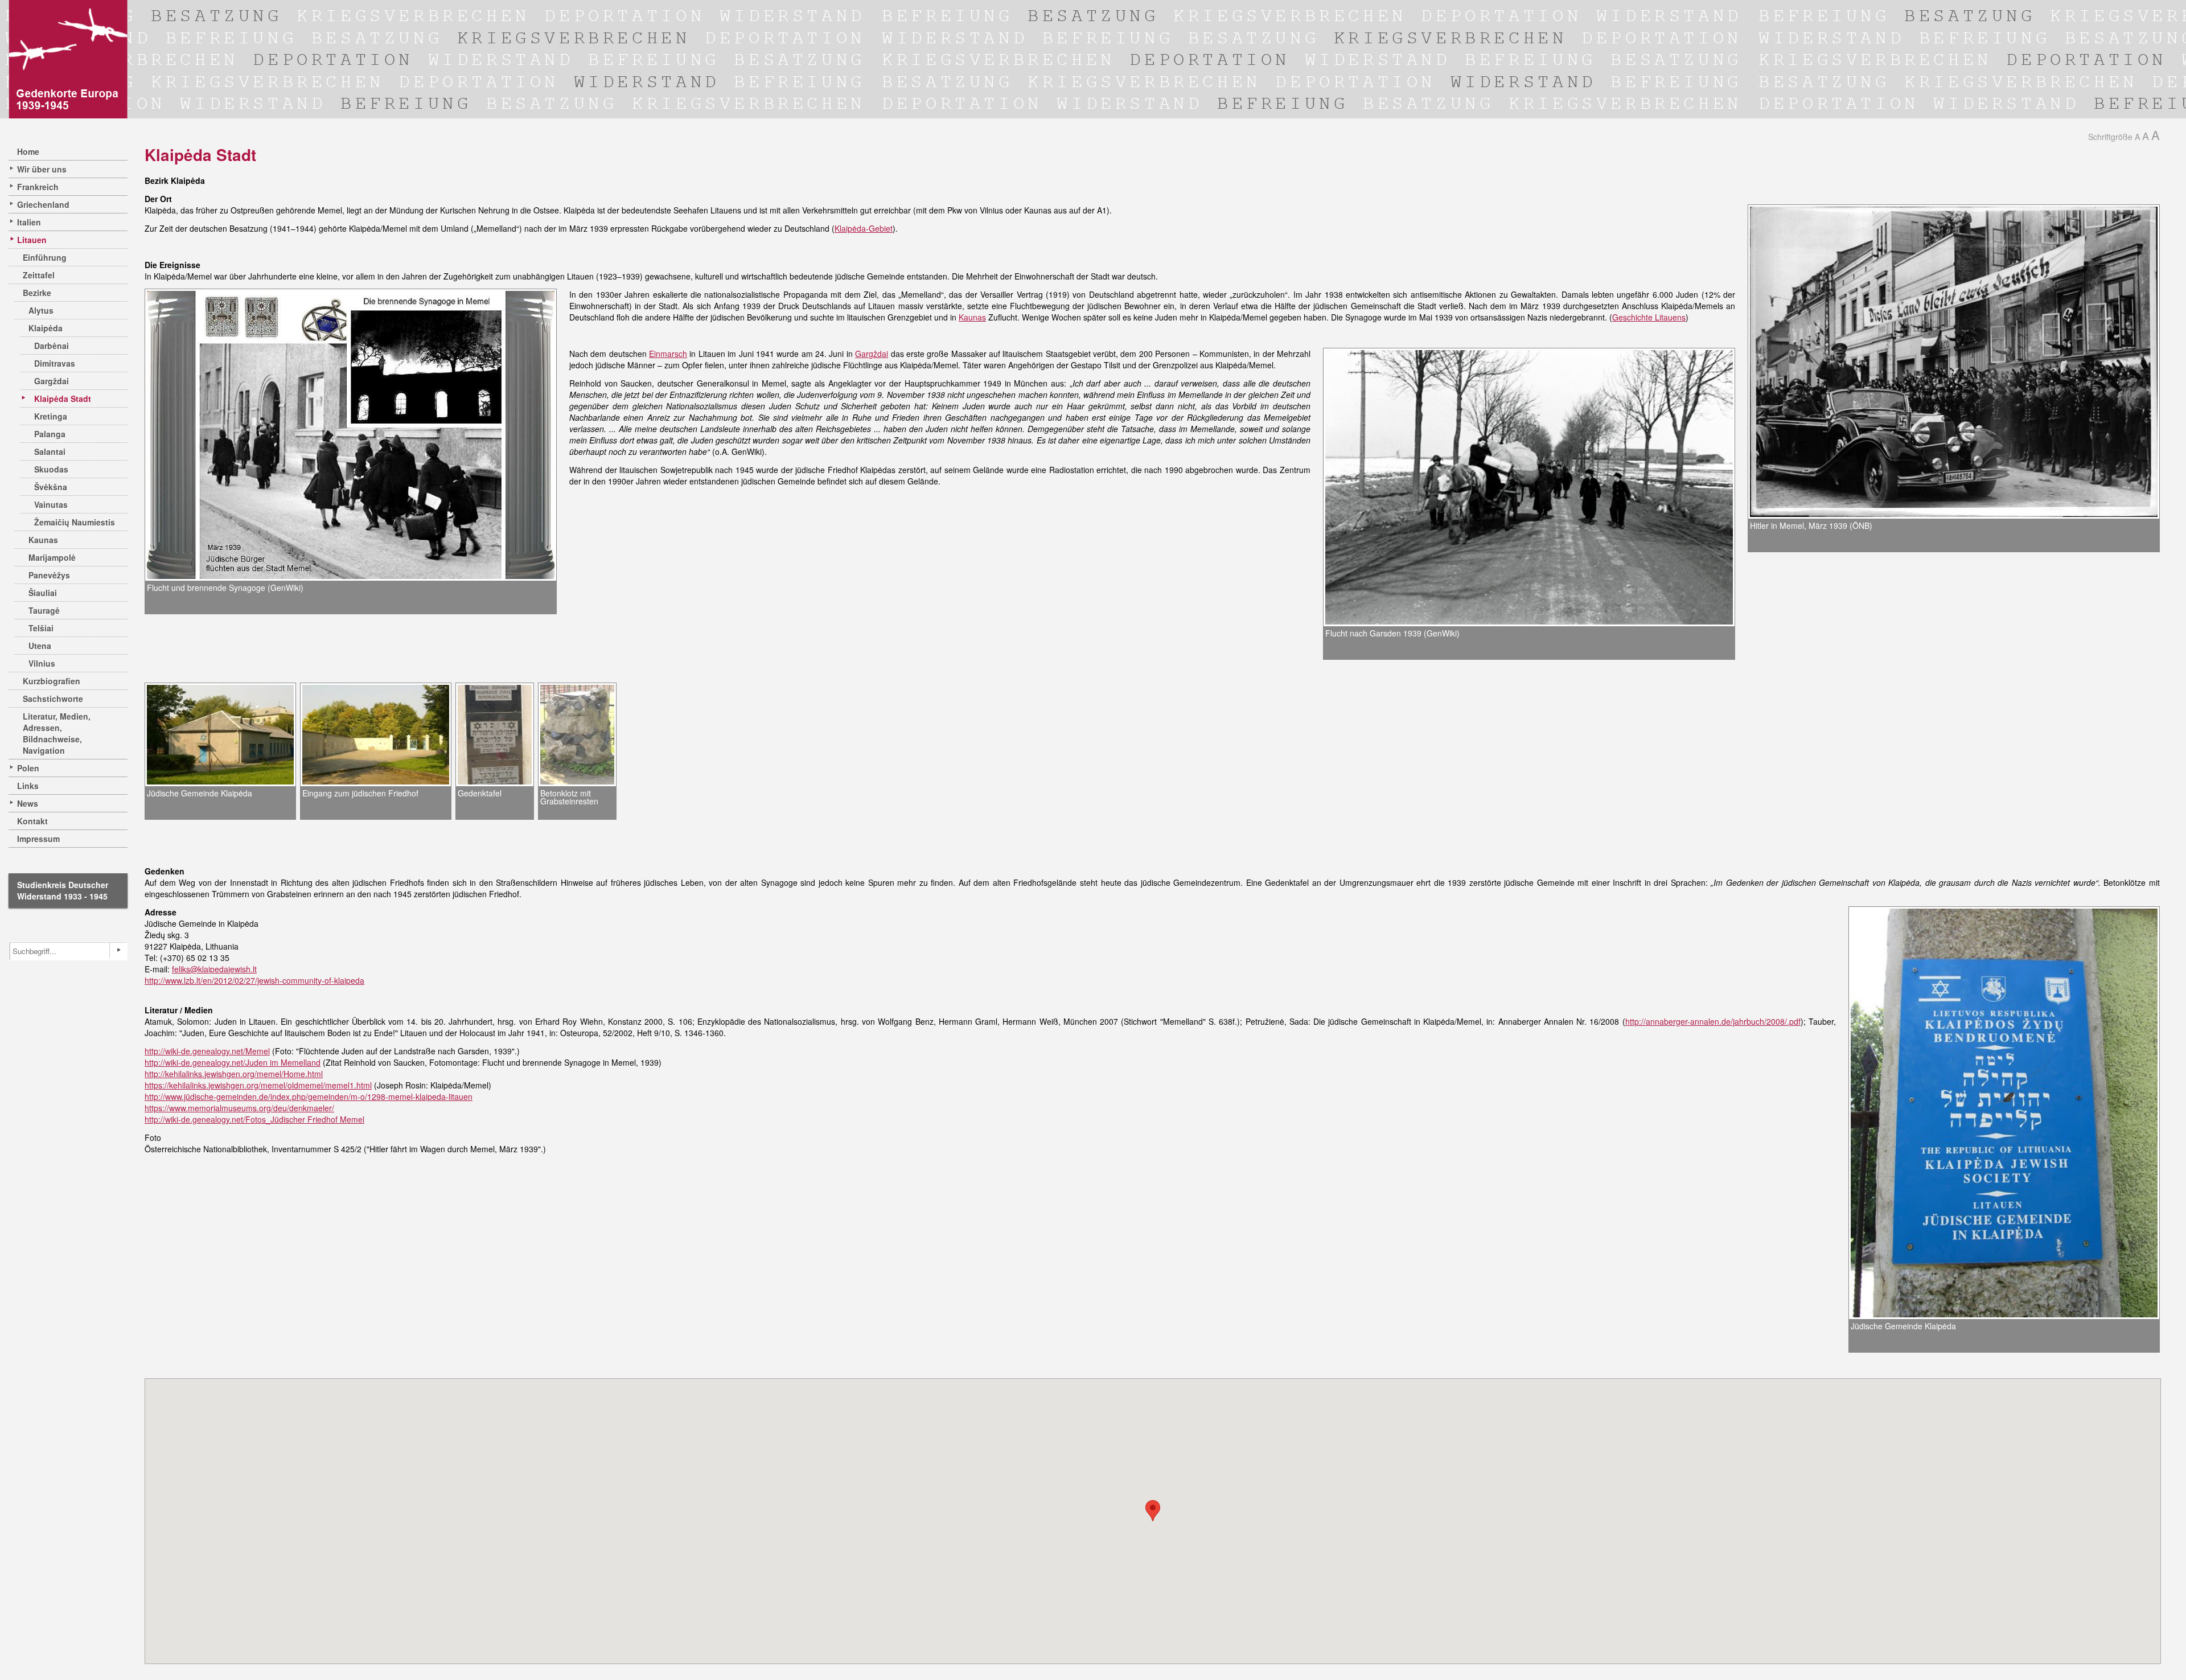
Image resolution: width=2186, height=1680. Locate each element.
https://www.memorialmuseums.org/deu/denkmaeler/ (239, 1108)
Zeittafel (39, 275)
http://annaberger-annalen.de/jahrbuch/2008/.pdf (1713, 1021)
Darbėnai (52, 346)
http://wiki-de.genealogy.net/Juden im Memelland (233, 1062)
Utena (40, 646)
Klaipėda (46, 328)
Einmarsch (668, 354)
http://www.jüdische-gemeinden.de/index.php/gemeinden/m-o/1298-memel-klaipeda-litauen (309, 1096)
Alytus (41, 310)
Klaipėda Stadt (63, 399)
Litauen (32, 240)
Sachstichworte (53, 699)
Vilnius (42, 663)
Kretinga (51, 416)
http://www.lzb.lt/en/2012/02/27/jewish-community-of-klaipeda (254, 980)
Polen (28, 768)
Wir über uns (42, 169)
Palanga (50, 434)
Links (28, 786)
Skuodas (51, 469)
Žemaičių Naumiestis (75, 522)
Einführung (45, 257)
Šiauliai (43, 593)
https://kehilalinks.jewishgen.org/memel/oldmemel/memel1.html (258, 1085)
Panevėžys (49, 575)
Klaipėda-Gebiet (864, 228)
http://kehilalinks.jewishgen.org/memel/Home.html (234, 1074)
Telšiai (41, 628)
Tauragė (44, 610)
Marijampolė (52, 557)
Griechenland (43, 204)
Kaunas (43, 540)
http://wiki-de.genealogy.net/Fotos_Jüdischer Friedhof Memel (254, 1119)
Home (28, 151)
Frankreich (38, 187)
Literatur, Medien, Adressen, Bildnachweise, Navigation (57, 733)
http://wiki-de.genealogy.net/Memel (207, 1051)
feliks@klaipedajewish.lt (214, 969)
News (28, 803)
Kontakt (32, 821)
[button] (1153, 1511)
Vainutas (51, 504)
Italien (29, 222)
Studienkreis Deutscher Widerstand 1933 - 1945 (63, 890)
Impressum (38, 839)
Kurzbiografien (52, 681)
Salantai (50, 451)
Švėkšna (51, 487)
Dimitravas (55, 363)
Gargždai (52, 381)
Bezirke (37, 293)
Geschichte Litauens (1649, 317)
